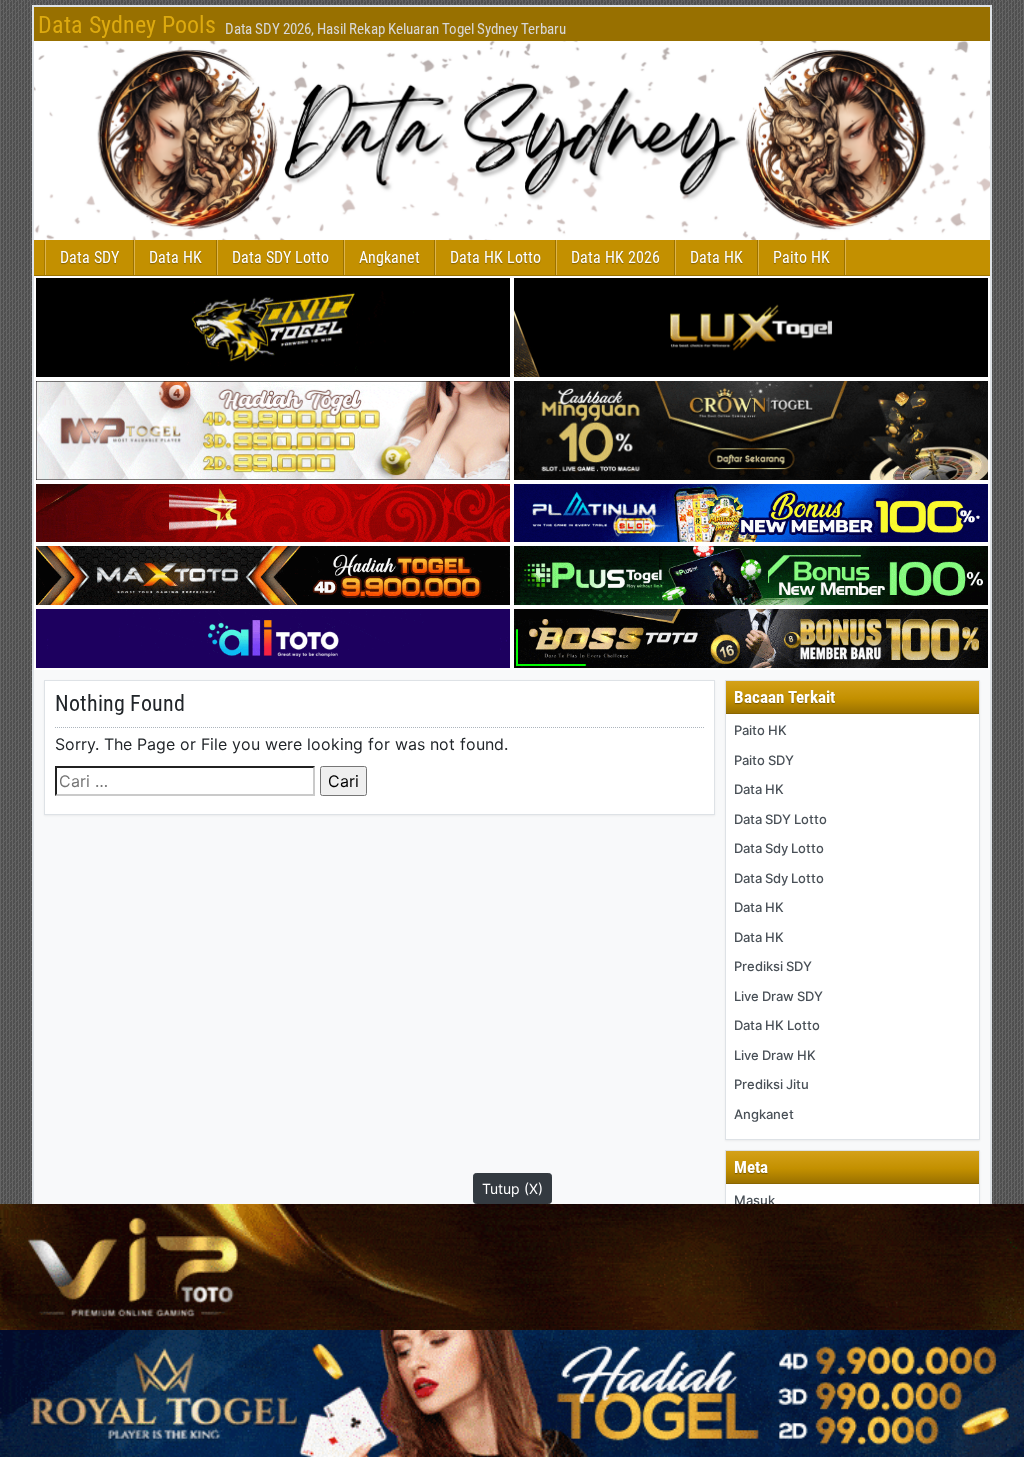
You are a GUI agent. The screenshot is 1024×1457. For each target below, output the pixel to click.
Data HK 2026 (615, 257)
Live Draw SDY (778, 996)
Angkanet (389, 257)
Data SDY (89, 257)
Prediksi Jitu (771, 1084)
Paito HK (801, 257)
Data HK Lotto (495, 257)
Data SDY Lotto (280, 257)
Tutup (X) (512, 1188)
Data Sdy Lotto (779, 848)
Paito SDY (764, 760)
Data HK (175, 257)
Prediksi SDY (773, 966)
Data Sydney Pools (127, 25)
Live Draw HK (775, 1055)
